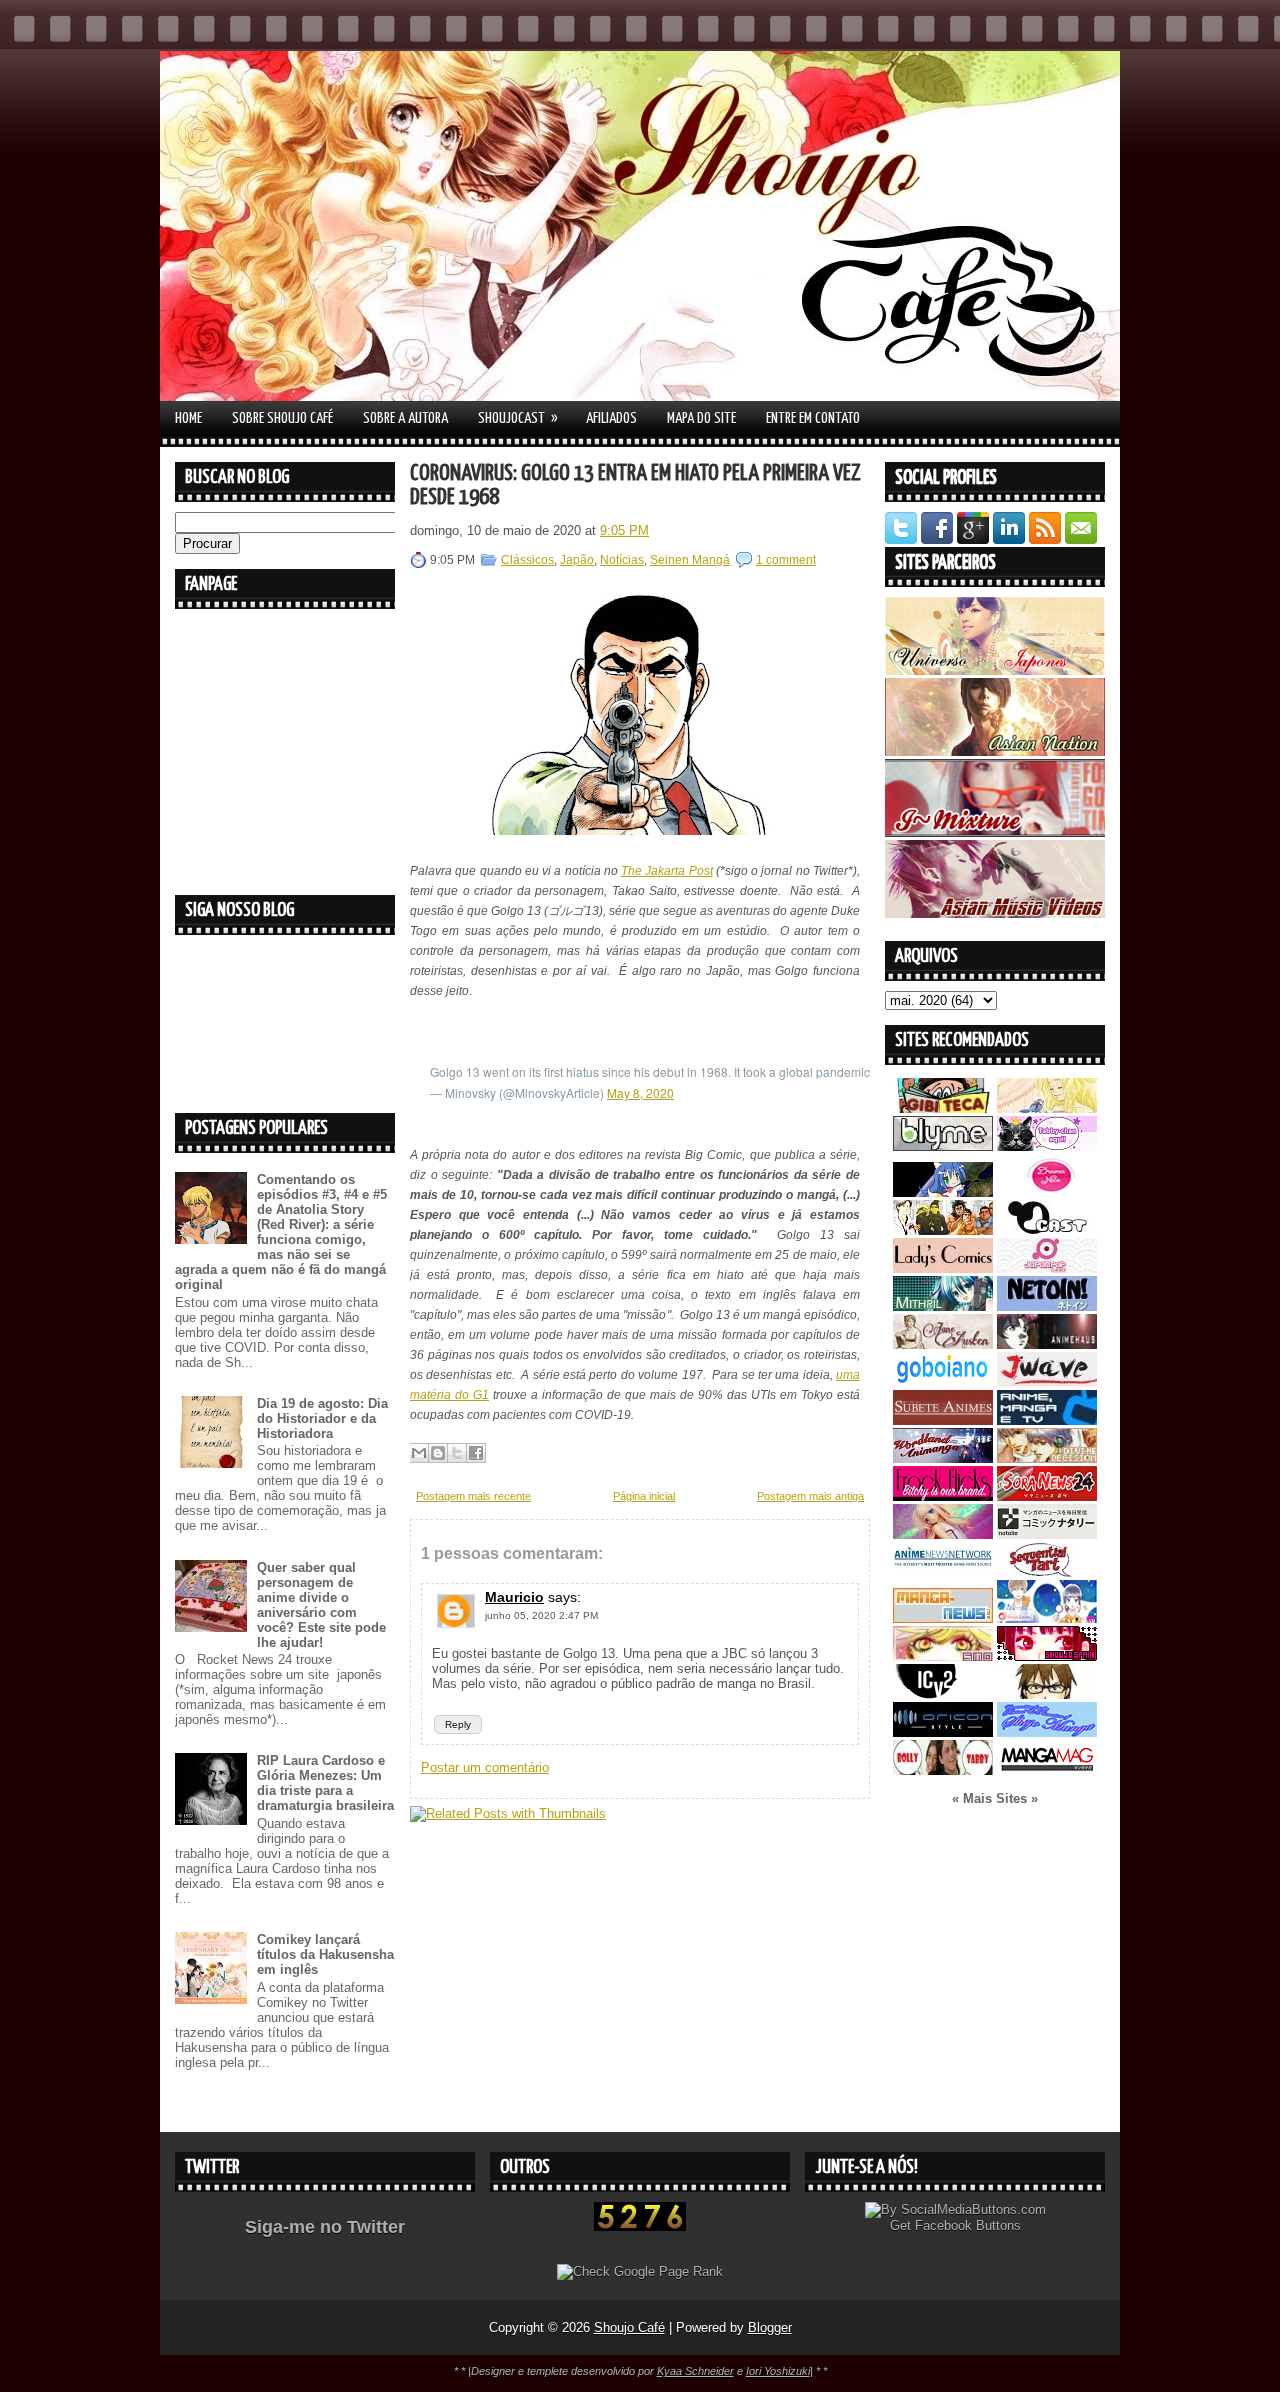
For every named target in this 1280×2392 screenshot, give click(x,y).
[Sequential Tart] (1047, 1572)
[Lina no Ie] (1047, 1108)
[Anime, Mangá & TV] (1047, 1420)
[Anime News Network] (943, 1572)
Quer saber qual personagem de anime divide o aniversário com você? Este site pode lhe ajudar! (321, 1605)
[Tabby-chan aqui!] (1047, 1146)
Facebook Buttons (968, 2225)
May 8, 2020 (640, 1092)
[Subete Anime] (943, 1420)
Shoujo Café (629, 2327)
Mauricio (514, 1597)
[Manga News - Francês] (943, 1618)
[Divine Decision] (1047, 1458)
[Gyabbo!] (943, 1192)
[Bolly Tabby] (943, 1770)
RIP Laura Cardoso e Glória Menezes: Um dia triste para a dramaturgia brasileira (325, 1783)
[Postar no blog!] (438, 1453)
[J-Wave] (1047, 1382)
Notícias (622, 560)
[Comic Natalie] (1047, 1534)
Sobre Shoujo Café (282, 418)
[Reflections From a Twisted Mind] (943, 1230)
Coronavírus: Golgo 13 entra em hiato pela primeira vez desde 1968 (635, 485)
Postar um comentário (485, 1767)
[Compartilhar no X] (457, 1453)
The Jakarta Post (667, 871)
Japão (577, 560)
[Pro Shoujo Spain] (1047, 1656)
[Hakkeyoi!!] (1047, 1694)
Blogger (770, 2327)
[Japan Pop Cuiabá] (1047, 1268)
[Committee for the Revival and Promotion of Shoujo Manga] (1047, 1732)
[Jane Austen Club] (943, 1344)
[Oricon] (943, 1732)
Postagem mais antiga (810, 1496)
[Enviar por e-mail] (419, 1453)
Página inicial (644, 1496)
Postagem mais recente (473, 1496)
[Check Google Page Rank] (640, 2271)
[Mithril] (943, 1306)
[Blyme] (943, 1146)
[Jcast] (1047, 1230)
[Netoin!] (1047, 1306)
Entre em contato (813, 418)
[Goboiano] (943, 1382)
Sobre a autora (405, 418)
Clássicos (527, 560)
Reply (458, 1724)
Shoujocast (518, 418)
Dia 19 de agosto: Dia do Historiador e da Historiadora (322, 1418)
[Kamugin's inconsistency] (943, 1534)
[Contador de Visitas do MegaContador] (640, 2226)
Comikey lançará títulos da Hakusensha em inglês (325, 1954)
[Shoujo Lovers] (1047, 1618)
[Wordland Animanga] (943, 1458)
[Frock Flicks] (943, 1496)
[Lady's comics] (943, 1268)
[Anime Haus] (1047, 1344)
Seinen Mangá (690, 560)
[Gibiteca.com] (943, 1108)
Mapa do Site (701, 418)
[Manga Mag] (1047, 1770)
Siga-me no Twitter (325, 2227)
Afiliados (611, 418)
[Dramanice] (1047, 1192)
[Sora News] (1047, 1496)
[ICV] (943, 1694)
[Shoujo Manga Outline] (943, 1656)
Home (188, 418)
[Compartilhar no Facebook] (476, 1453)
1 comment (786, 560)
